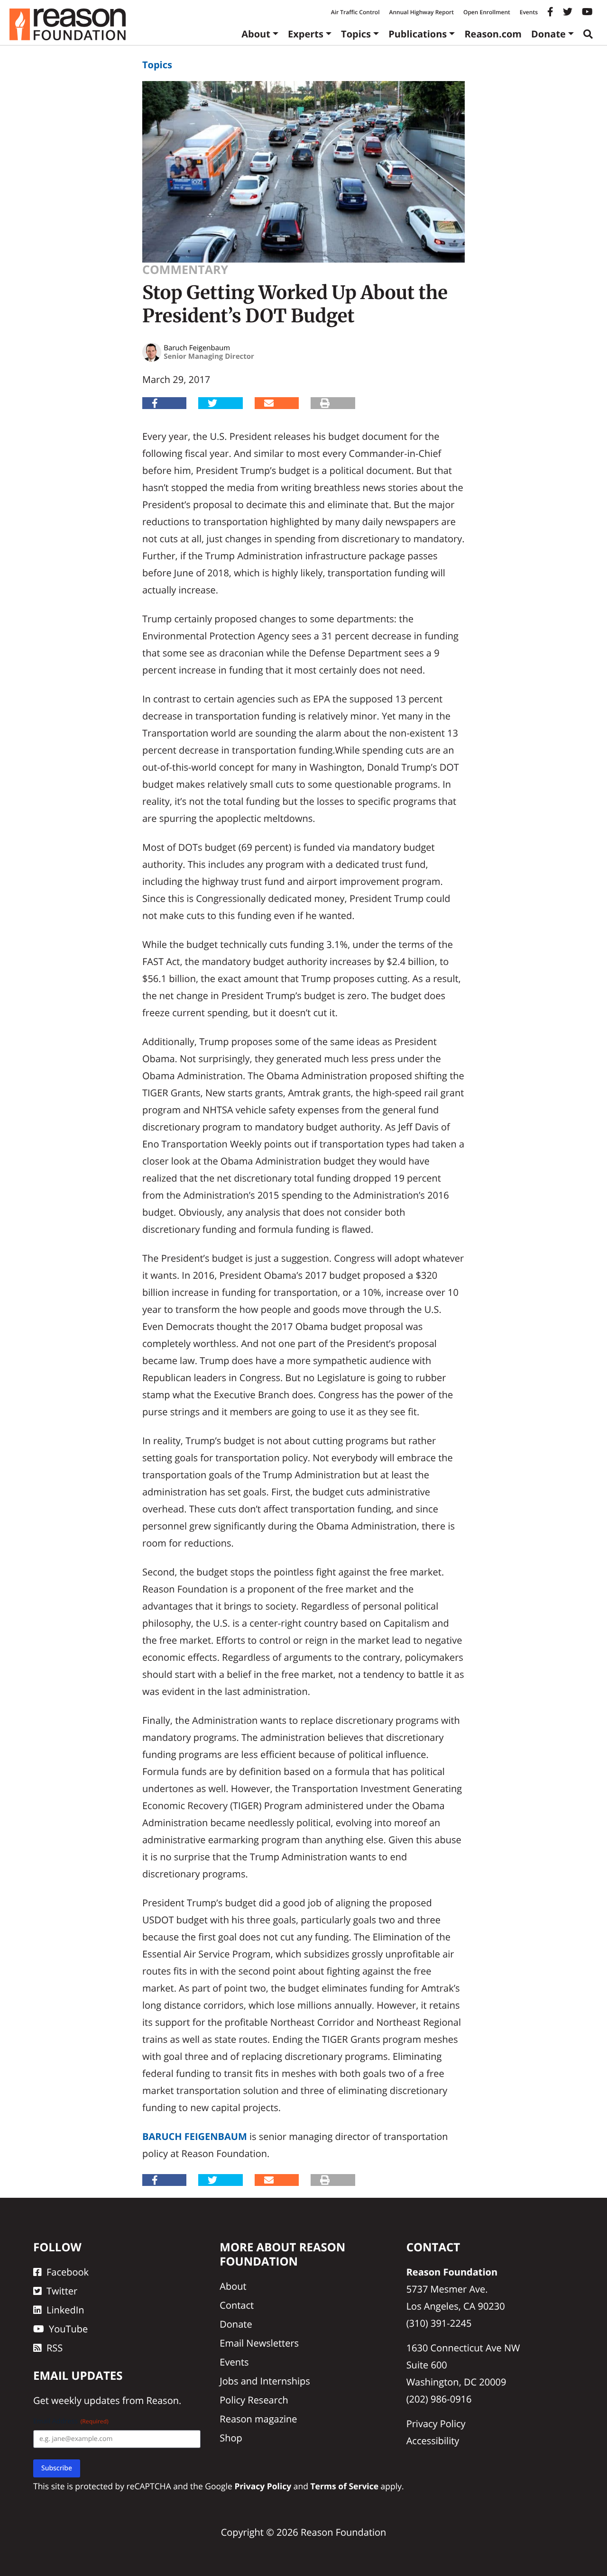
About (256, 34)
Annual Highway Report (421, 12)
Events (529, 12)
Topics (356, 34)
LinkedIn (65, 2310)
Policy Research (254, 2400)
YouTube (68, 2329)
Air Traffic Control (355, 12)
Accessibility (433, 2441)
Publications (418, 34)
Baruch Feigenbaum (195, 2136)
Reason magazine (258, 2419)
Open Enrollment (487, 12)
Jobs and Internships (265, 2381)
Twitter (62, 2291)
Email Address (71, 2421)
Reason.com (493, 34)
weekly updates (85, 2400)
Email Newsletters (259, 2343)
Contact (237, 2305)
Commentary (185, 270)
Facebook (68, 2272)
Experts (306, 34)
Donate (548, 34)
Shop (231, 2438)
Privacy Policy (436, 2424)
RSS (55, 2348)
